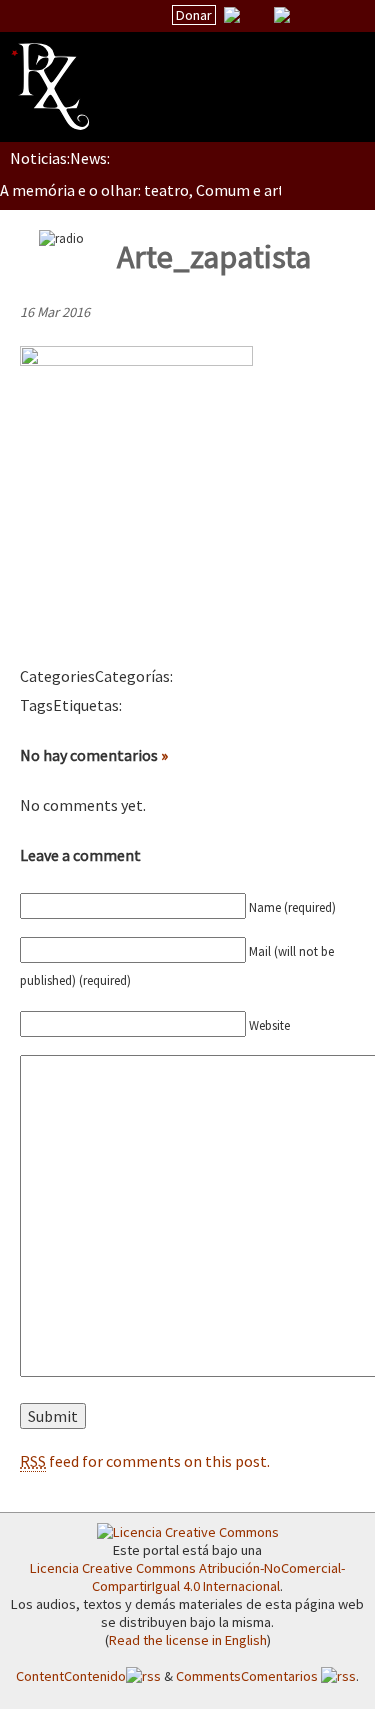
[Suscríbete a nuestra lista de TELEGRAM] (282, 15)
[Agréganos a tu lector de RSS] (342, 16)
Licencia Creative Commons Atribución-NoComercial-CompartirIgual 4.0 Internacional (187, 1577)
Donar (194, 15)
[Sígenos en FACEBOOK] (307, 15)
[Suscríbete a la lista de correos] (232, 17)
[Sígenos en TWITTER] (257, 15)
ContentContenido (71, 1676)
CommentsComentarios (248, 1676)
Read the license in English (188, 1640)
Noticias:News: (60, 158)
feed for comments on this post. (145, 1461)
